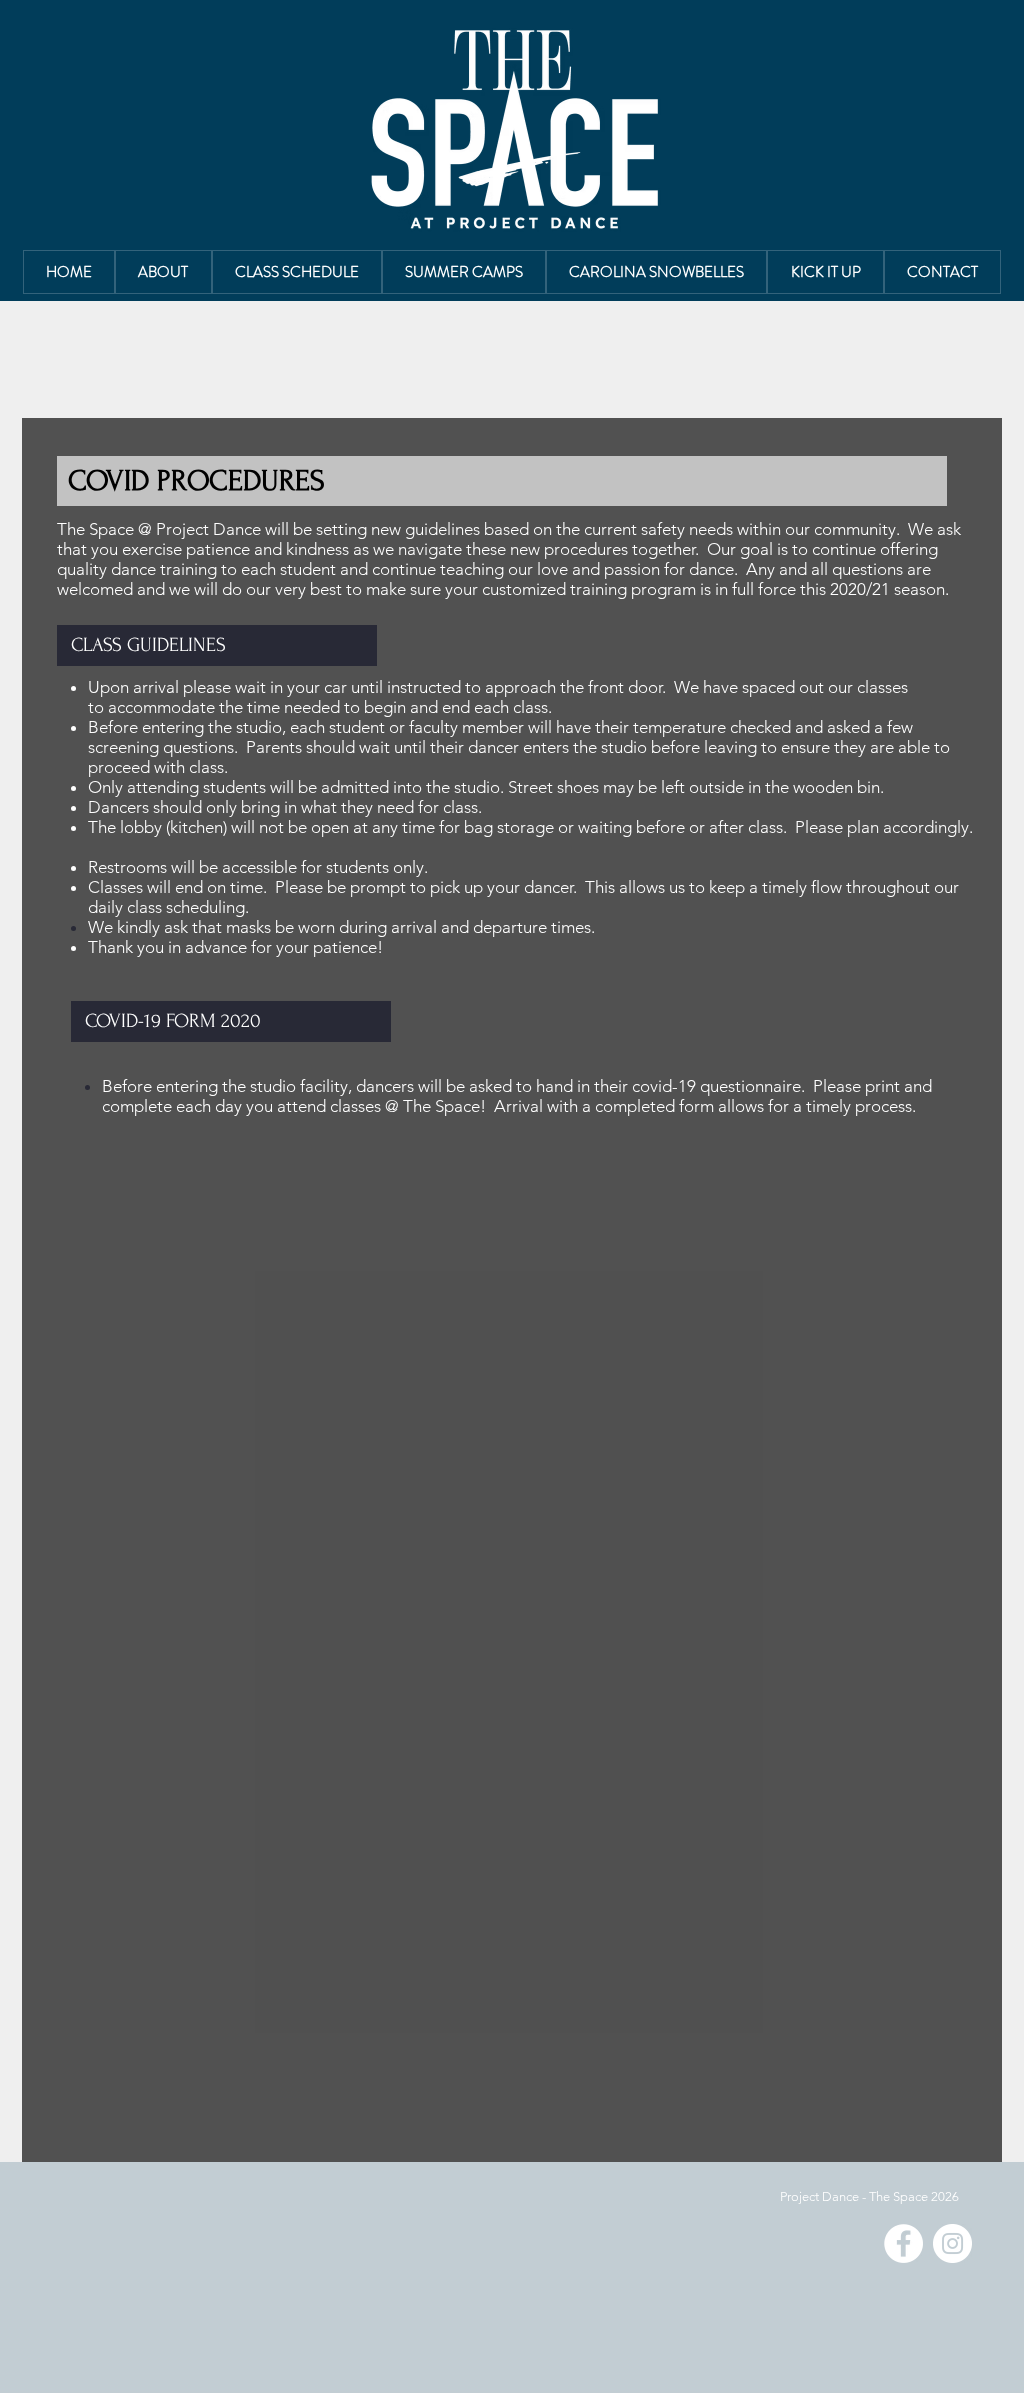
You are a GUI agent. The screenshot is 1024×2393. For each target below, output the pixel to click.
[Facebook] (903, 2243)
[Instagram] (952, 2243)
